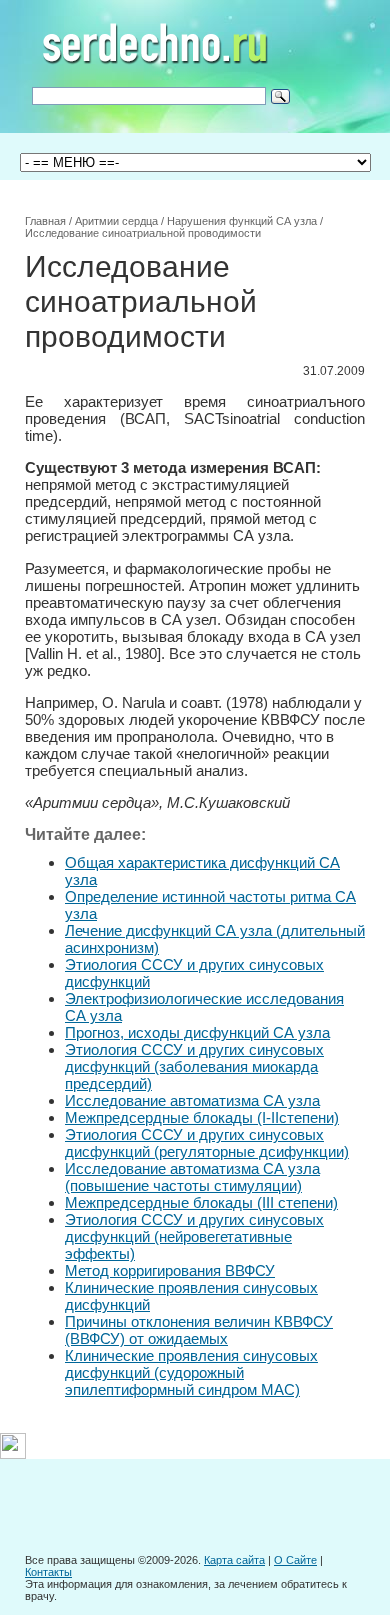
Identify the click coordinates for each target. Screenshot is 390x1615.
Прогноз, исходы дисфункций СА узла (197, 1032)
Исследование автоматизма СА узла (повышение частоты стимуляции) (192, 1177)
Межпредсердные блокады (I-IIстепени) (202, 1117)
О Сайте (295, 1560)
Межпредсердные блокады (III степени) (201, 1202)
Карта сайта (234, 1560)
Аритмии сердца (116, 221)
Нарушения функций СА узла (242, 221)
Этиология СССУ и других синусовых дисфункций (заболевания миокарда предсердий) (194, 1066)
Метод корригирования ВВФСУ (170, 1270)
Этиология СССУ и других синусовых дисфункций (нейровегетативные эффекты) (194, 1236)
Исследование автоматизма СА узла (192, 1100)
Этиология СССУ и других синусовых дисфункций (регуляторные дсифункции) (207, 1143)
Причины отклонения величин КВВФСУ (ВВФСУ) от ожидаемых (199, 1330)
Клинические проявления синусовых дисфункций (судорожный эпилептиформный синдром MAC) (191, 1372)
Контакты (48, 1572)
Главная (45, 221)
